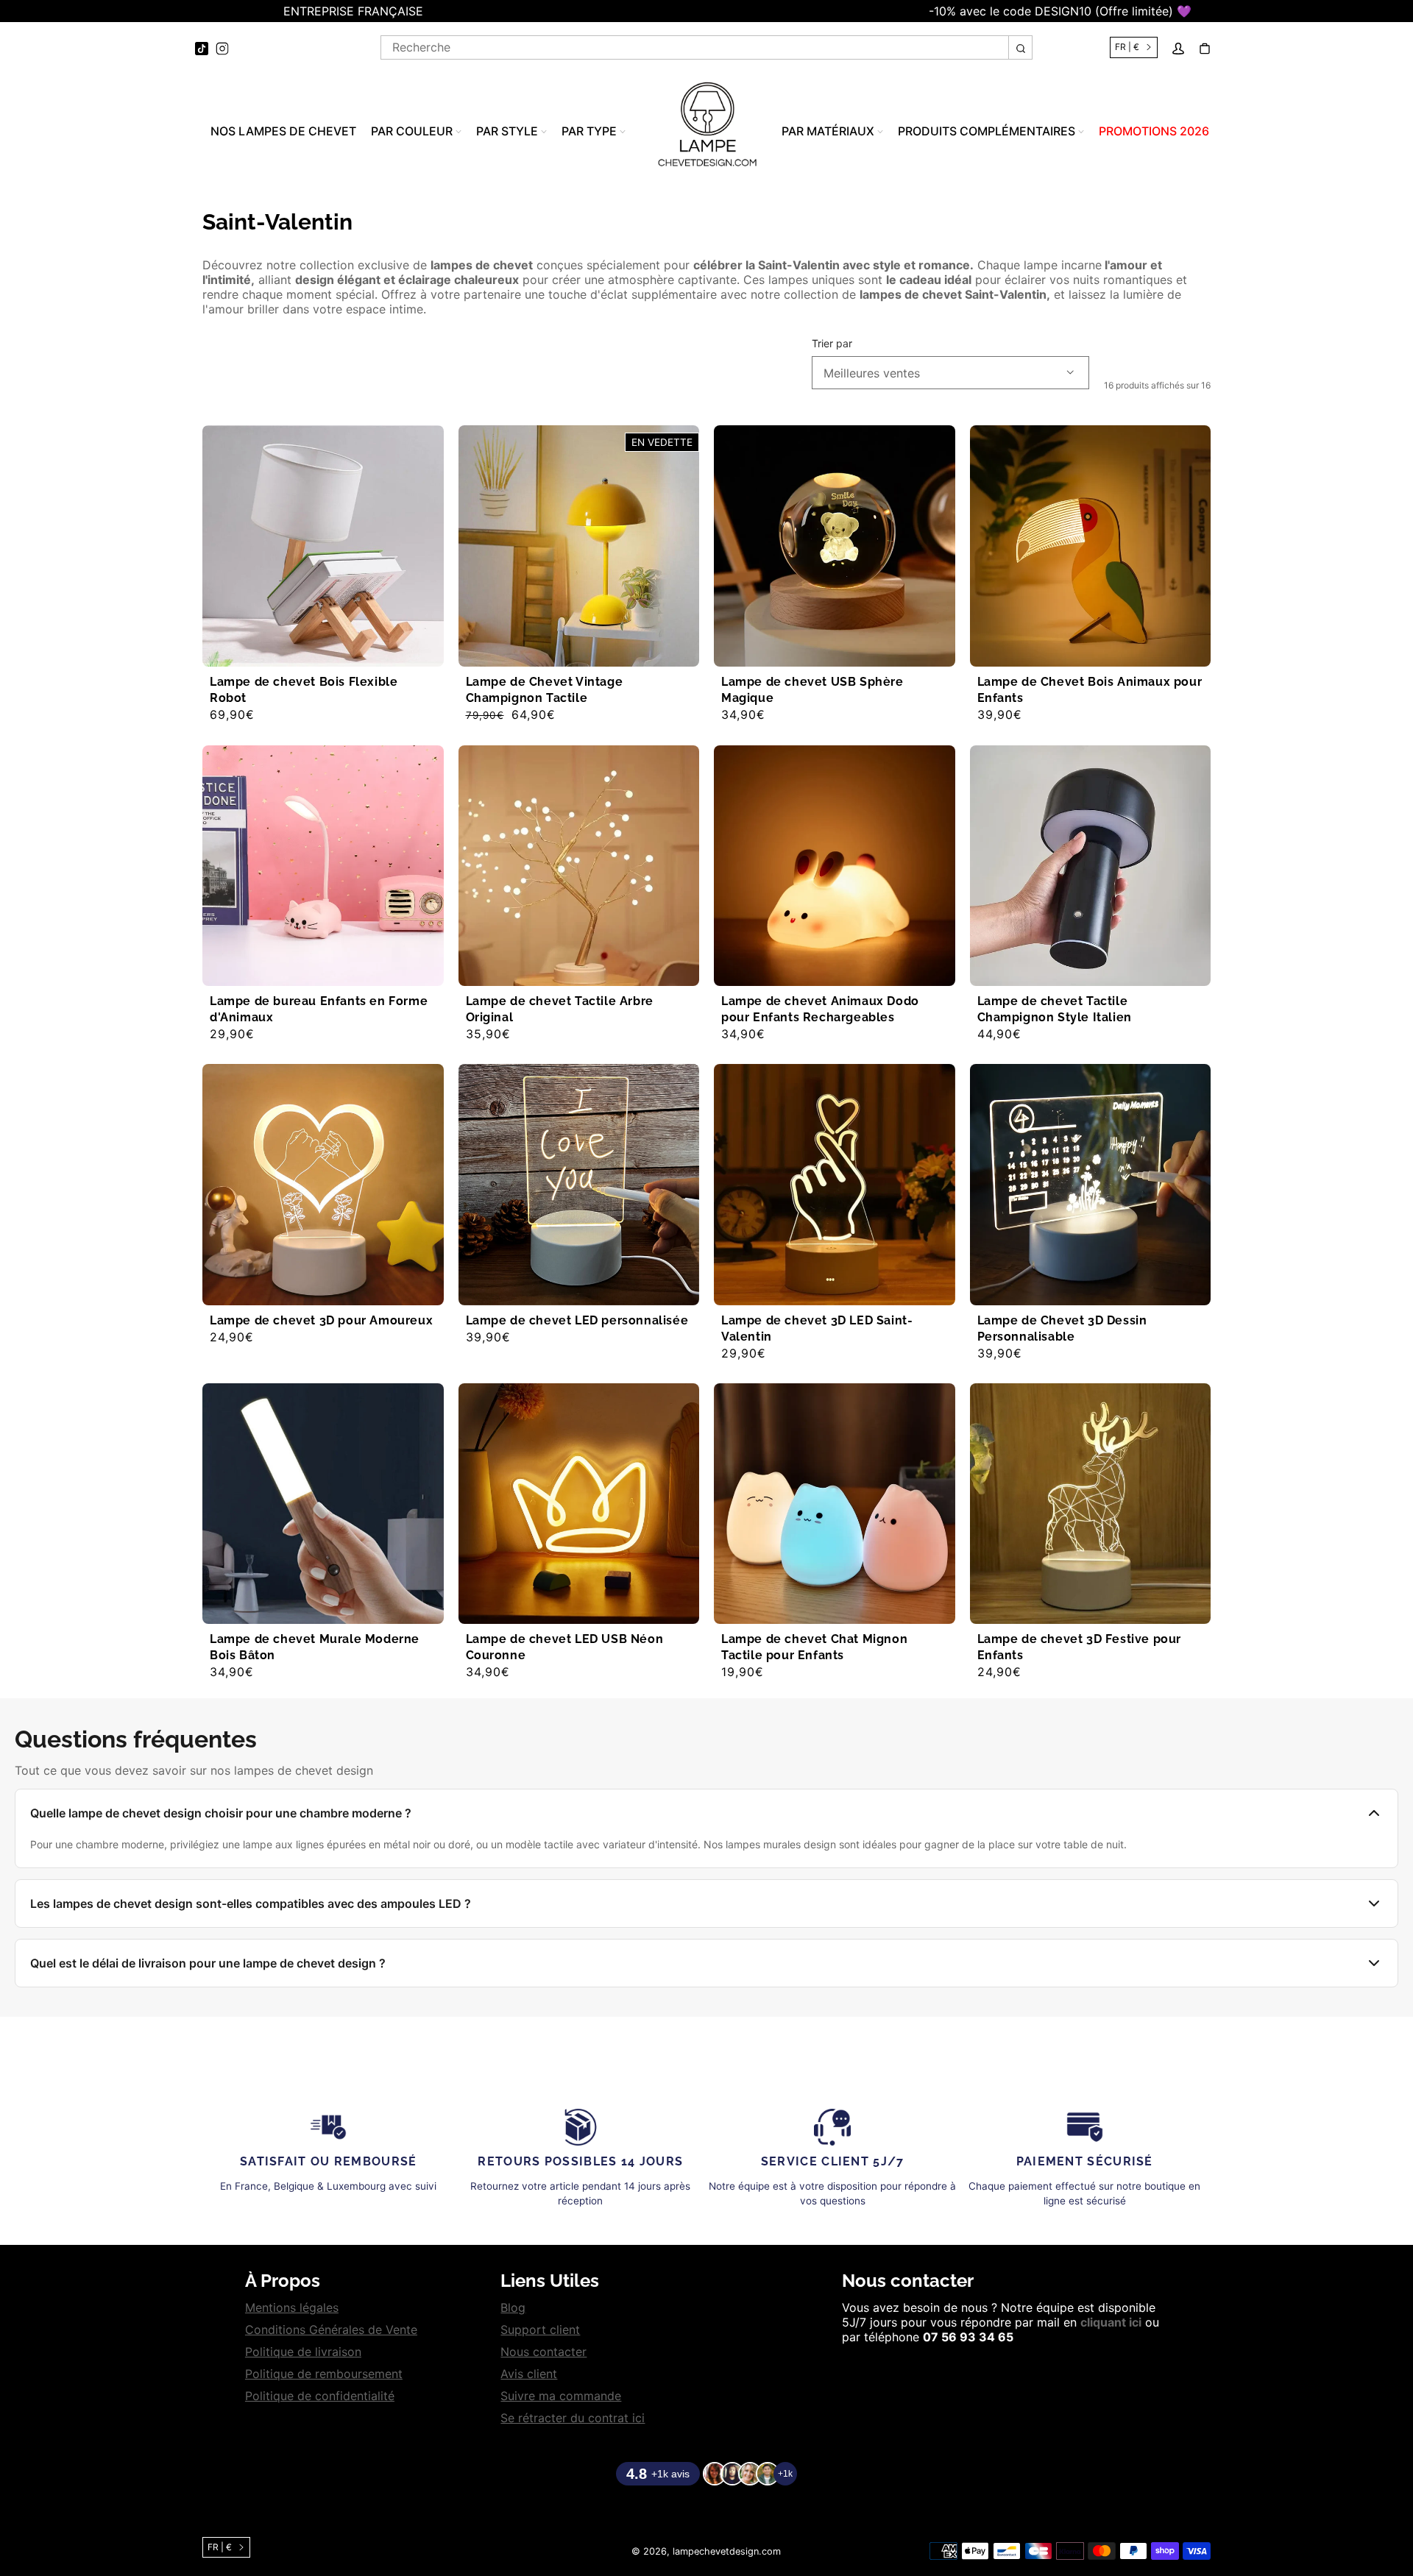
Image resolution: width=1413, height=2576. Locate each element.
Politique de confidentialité (320, 2396)
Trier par (832, 344)
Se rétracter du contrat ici (573, 2418)
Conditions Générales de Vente (331, 2330)
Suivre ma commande (561, 2396)
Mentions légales (292, 2307)
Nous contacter (543, 2352)
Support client (540, 2330)
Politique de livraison (303, 2352)
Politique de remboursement (324, 2374)
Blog (513, 2307)
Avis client (529, 2374)
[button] (7, 11)
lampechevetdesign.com (727, 2551)
